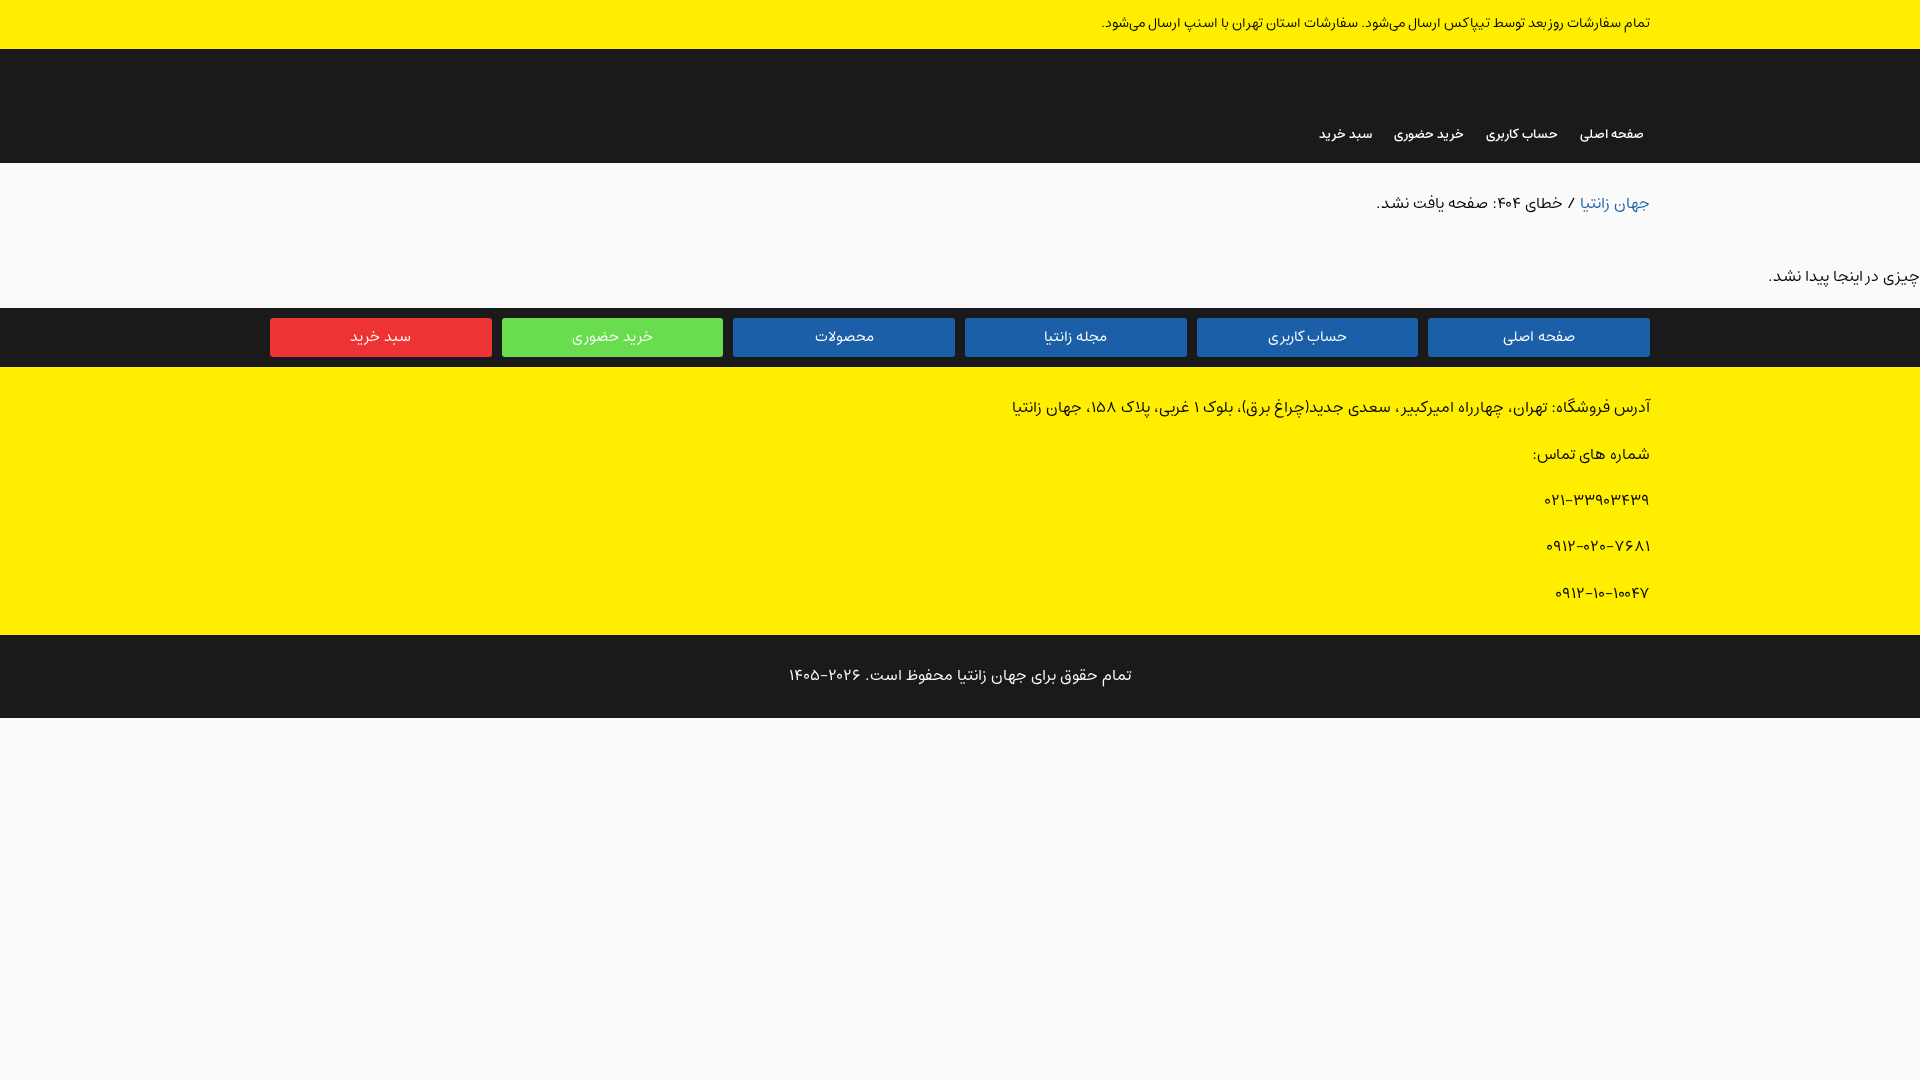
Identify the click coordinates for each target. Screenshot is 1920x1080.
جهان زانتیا (1615, 204)
